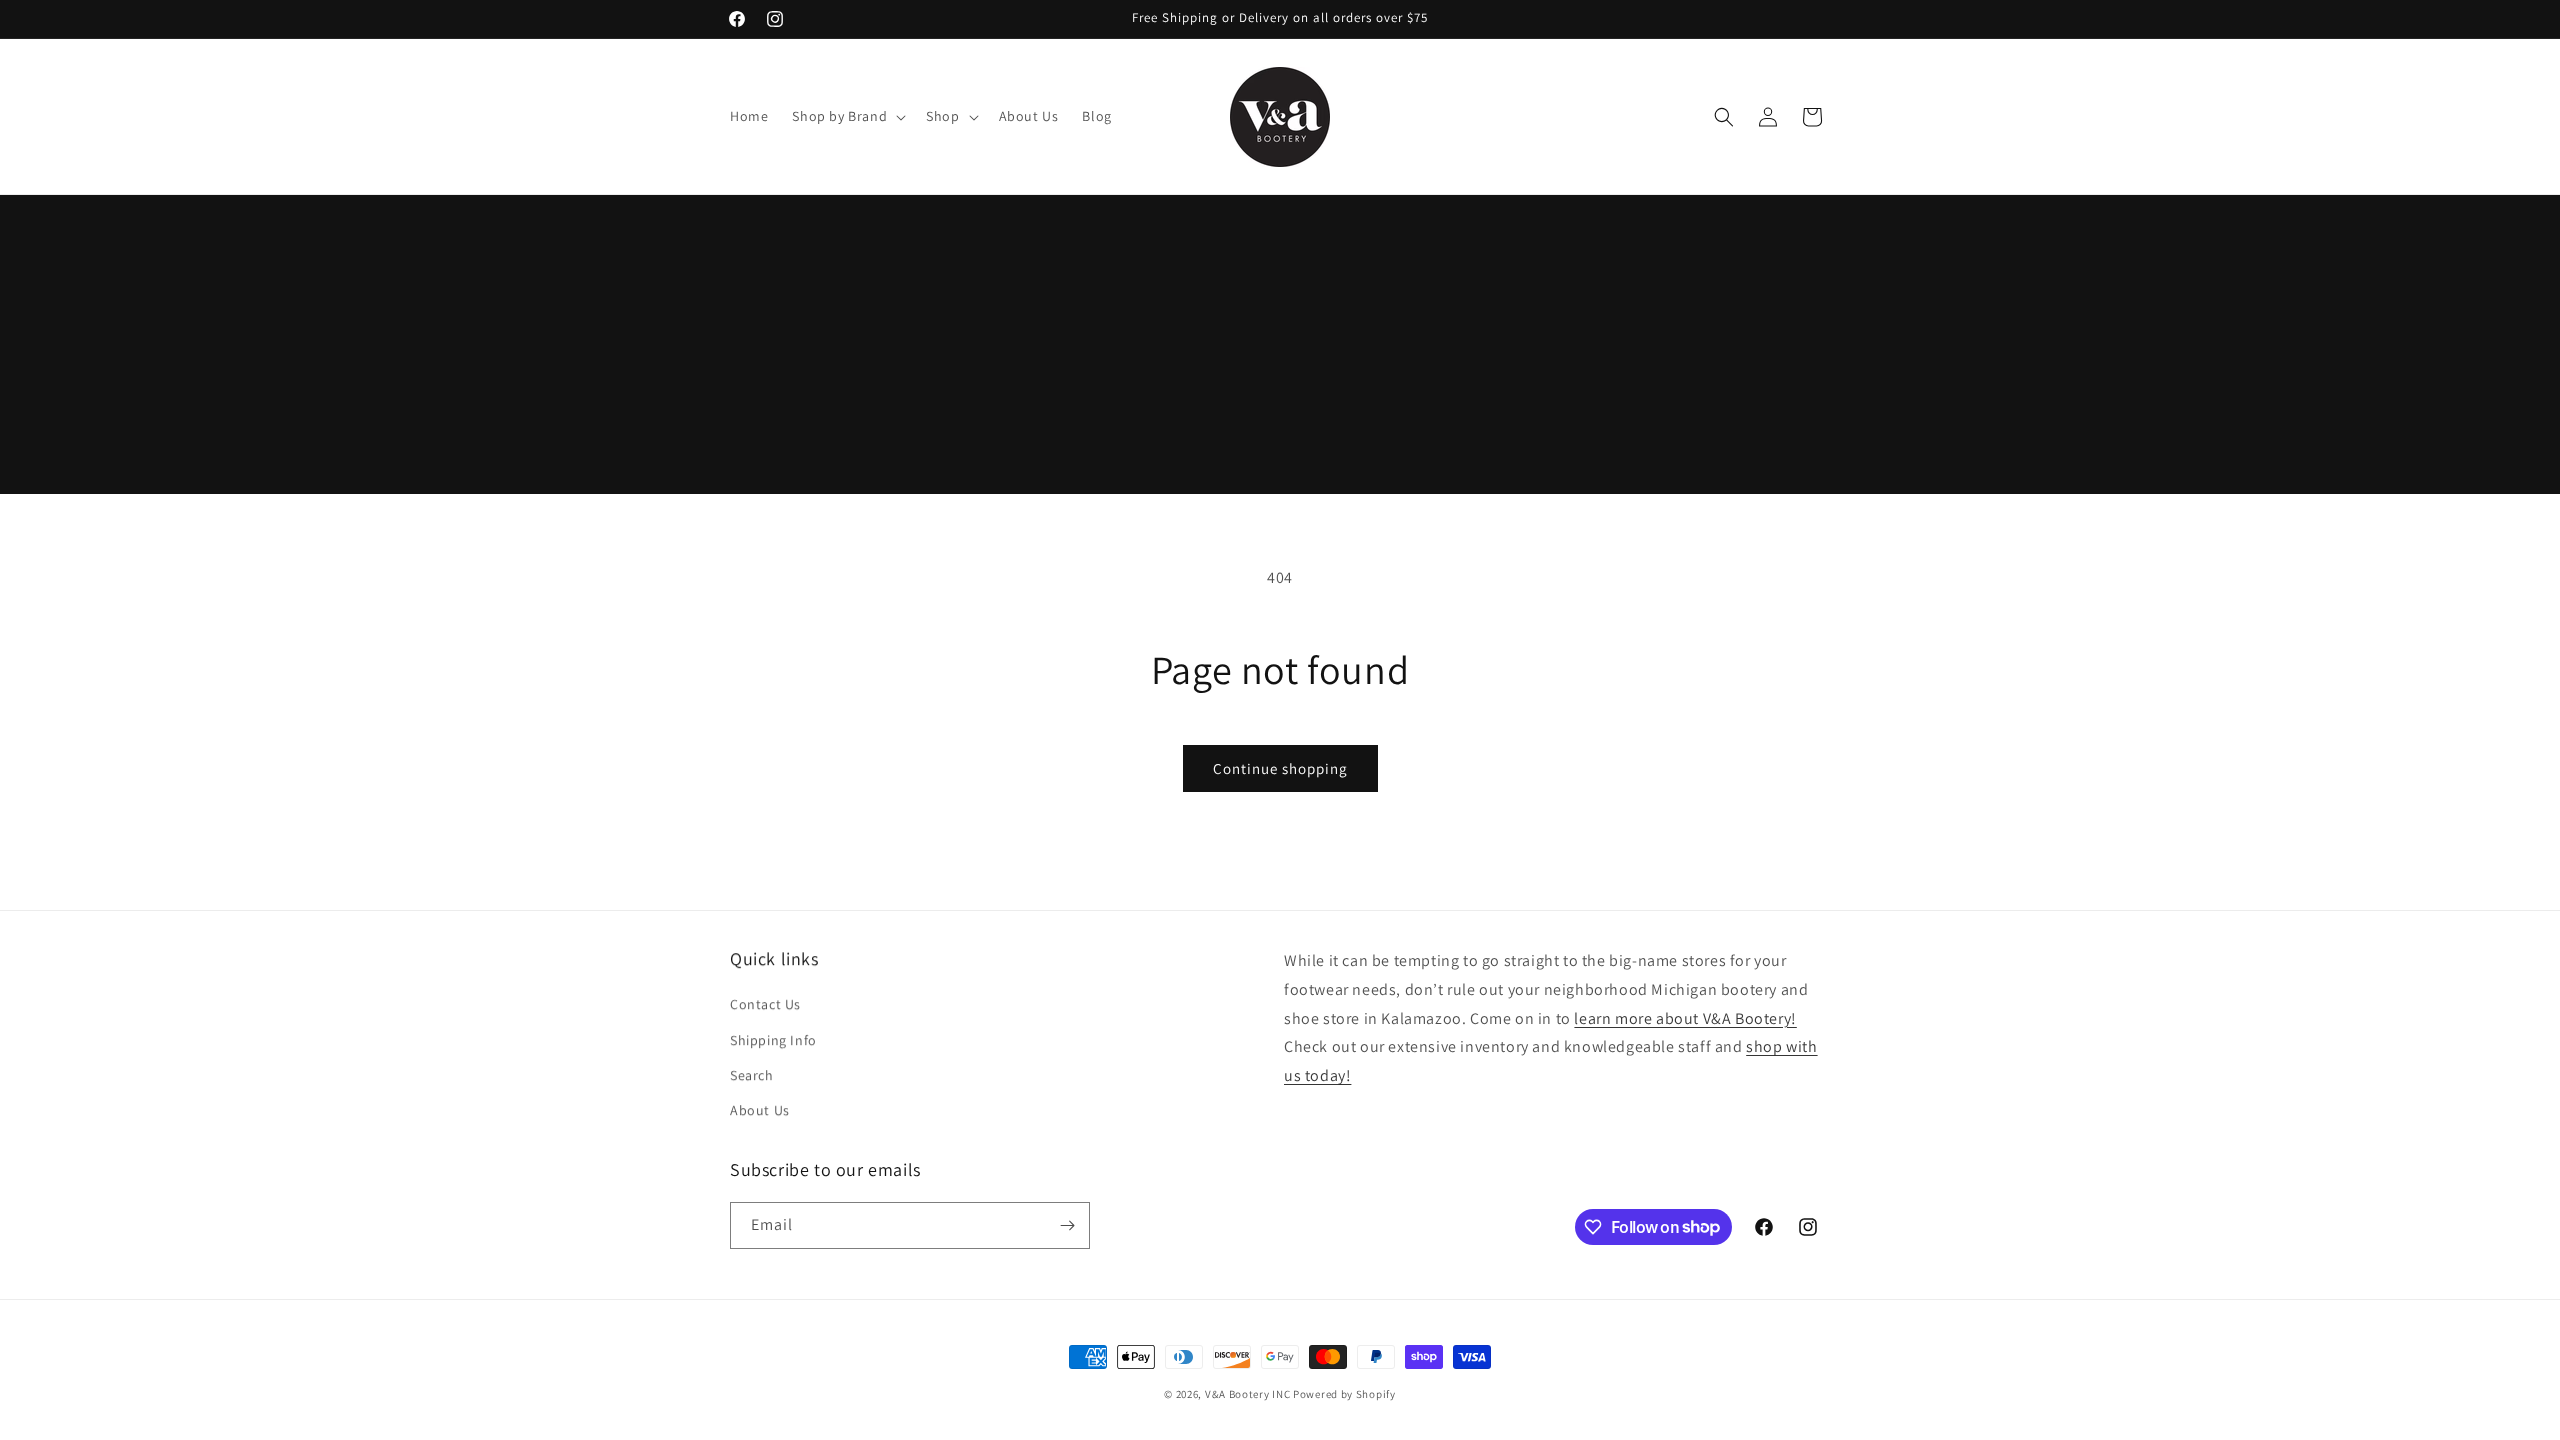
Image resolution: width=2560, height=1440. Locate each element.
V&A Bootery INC (1248, 1394)
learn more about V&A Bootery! (1685, 1018)
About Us (760, 1110)
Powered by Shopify (1344, 1394)
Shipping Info (773, 1040)
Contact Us (765, 1004)
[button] (847, 116)
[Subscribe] (1067, 1225)
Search (752, 1075)
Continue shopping (1280, 768)
